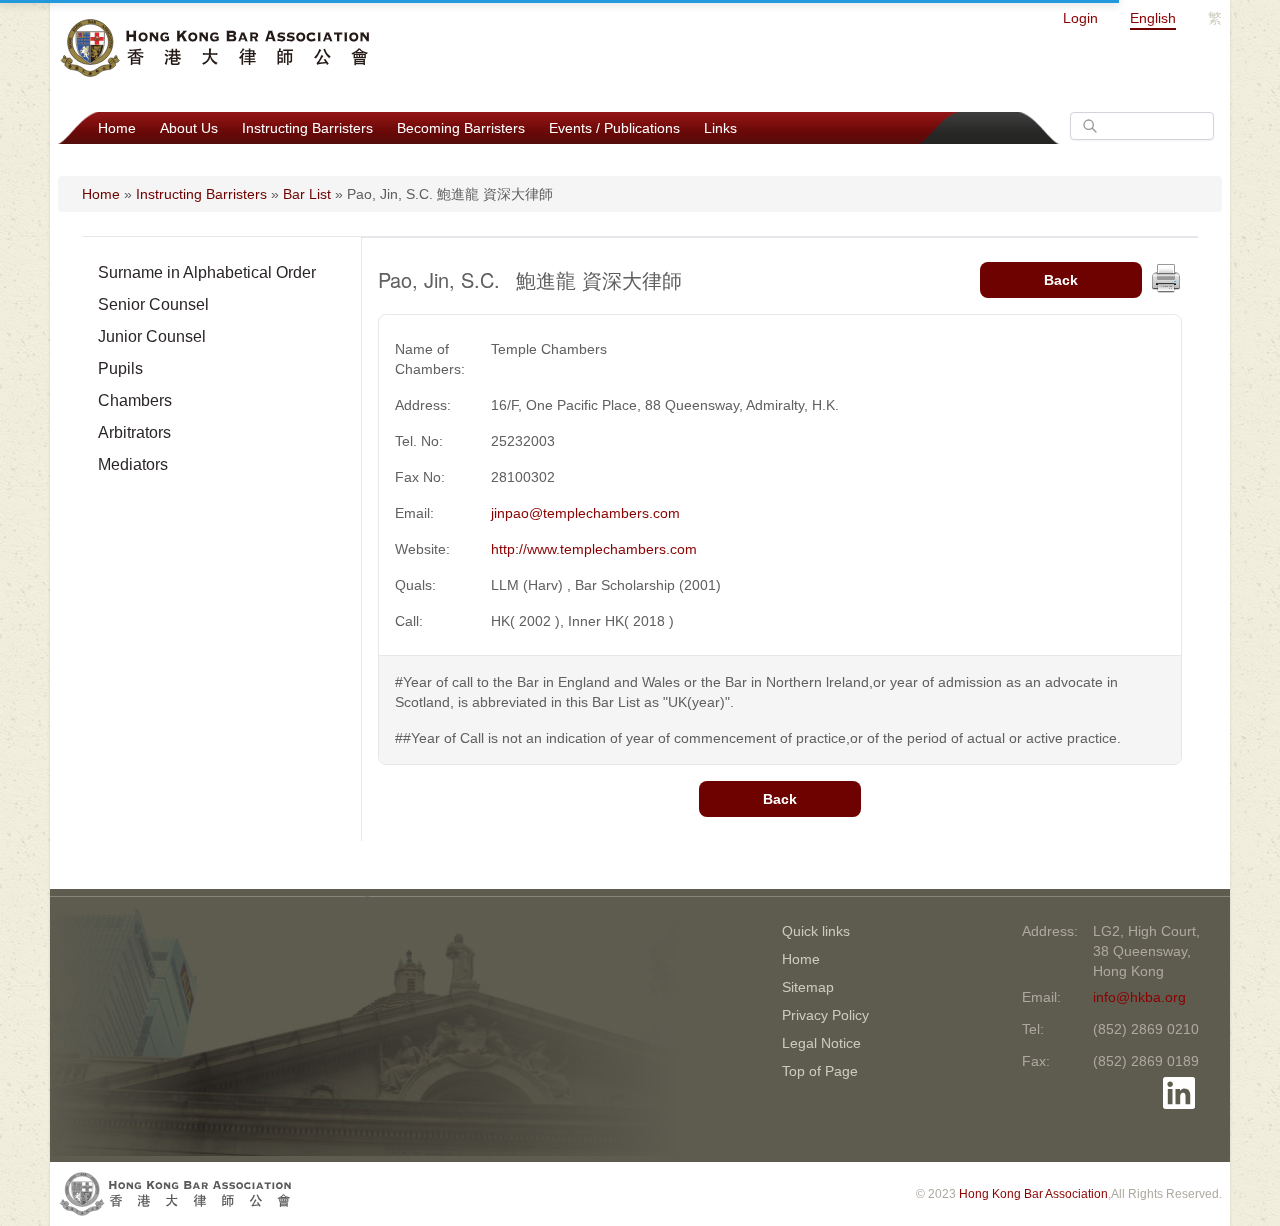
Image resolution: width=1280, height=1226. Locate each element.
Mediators (133, 464)
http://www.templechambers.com (594, 549)
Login (1080, 18)
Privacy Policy (825, 1015)
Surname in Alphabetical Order (207, 272)
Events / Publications (614, 128)
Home (117, 128)
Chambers (135, 400)
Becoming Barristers (461, 128)
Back (1061, 280)
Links (720, 128)
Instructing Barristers (307, 128)
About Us (189, 128)
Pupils (120, 368)
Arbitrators (134, 432)
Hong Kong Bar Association (1033, 1194)
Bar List (307, 194)
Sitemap (808, 987)
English (1153, 18)
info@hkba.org (1139, 997)
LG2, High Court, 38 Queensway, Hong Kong (1146, 951)
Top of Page (820, 1071)
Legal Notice (821, 1043)
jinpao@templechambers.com (585, 513)
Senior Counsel (153, 304)
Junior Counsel (152, 336)
